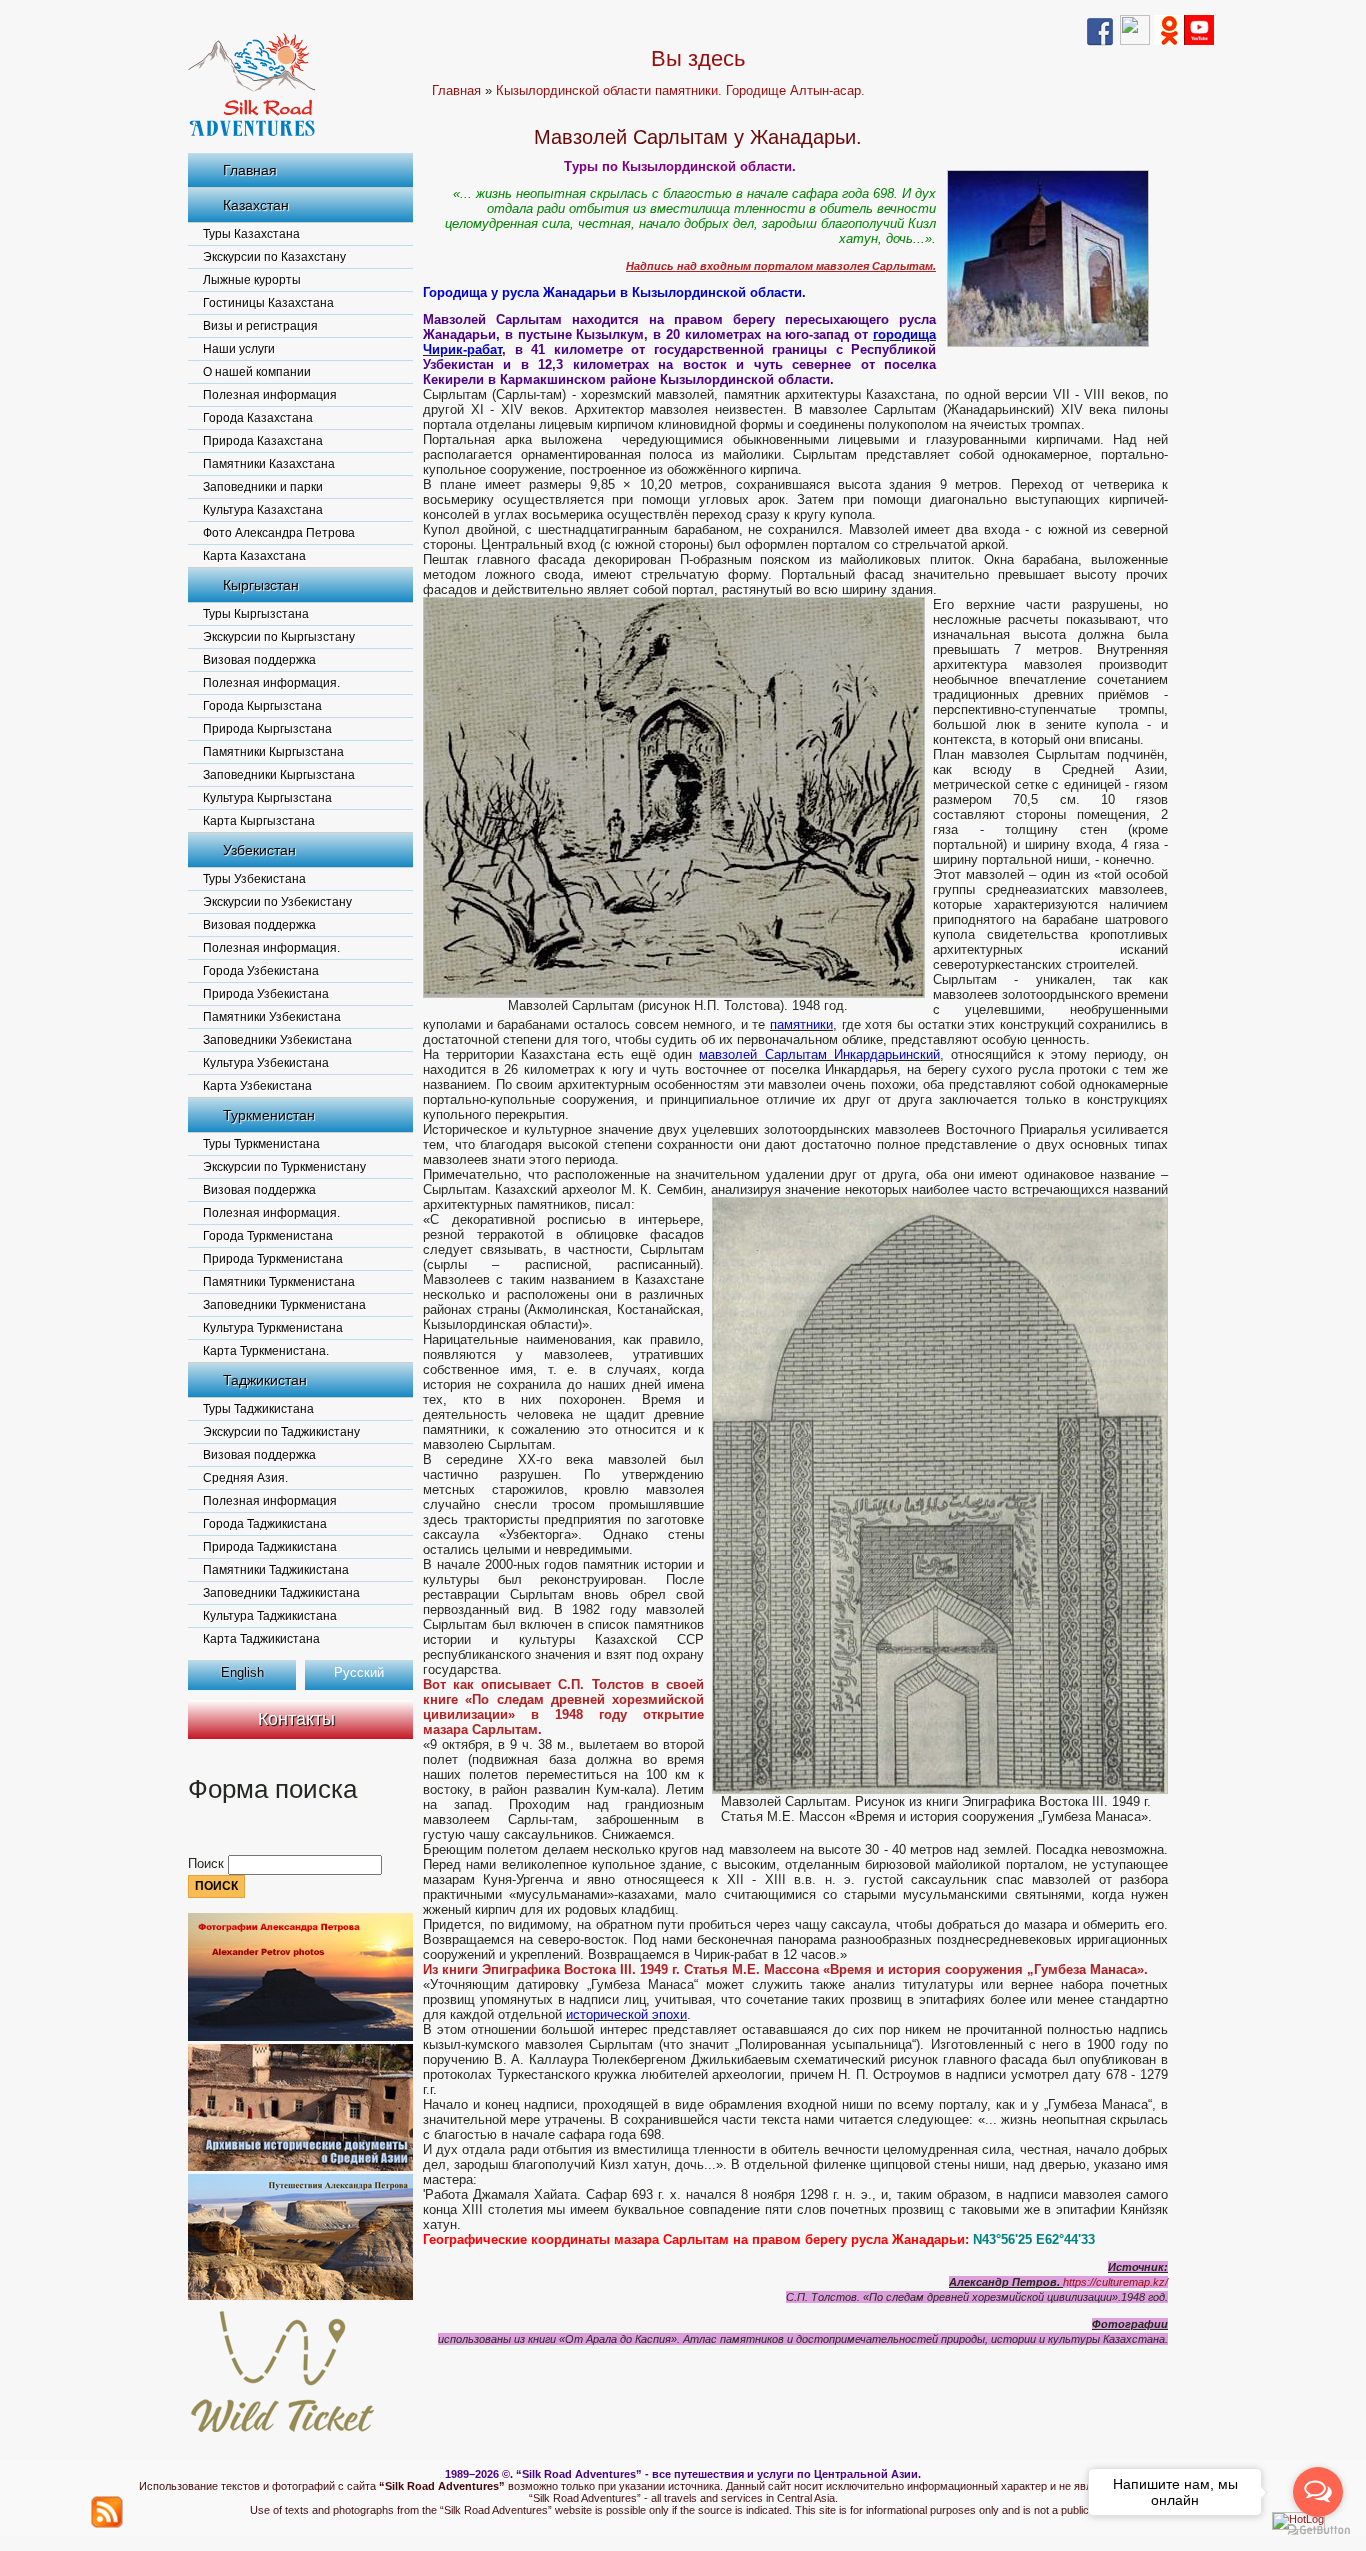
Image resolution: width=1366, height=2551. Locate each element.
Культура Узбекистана (266, 1063)
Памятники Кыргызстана (273, 752)
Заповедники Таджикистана (281, 1593)
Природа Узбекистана (266, 994)
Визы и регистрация (260, 326)
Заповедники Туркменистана (284, 1305)
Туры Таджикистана (258, 1409)
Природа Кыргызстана (267, 729)
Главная (250, 170)
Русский (359, 1672)
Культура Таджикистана (270, 1616)
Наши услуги (239, 349)
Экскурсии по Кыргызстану (279, 637)
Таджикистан (265, 1380)
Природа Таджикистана (270, 1547)
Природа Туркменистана (273, 1259)
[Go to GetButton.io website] (1318, 2530)
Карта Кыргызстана (259, 821)
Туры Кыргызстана (256, 614)
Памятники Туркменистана (279, 1282)
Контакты (296, 1719)
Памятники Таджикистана (276, 1570)
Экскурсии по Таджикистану (281, 1432)
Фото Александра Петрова (279, 533)
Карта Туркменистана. (266, 1351)
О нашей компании (257, 372)
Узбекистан (259, 850)
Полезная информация (270, 395)
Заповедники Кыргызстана (279, 775)
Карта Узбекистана (257, 1086)
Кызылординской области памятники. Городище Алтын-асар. (680, 90)
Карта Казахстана (254, 556)
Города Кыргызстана (262, 706)
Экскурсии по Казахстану (274, 257)
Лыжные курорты (252, 280)
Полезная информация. (271, 683)
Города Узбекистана (261, 971)
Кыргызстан (261, 585)
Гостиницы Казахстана (268, 303)
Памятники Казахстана (269, 464)
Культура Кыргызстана (267, 798)
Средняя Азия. (245, 1478)
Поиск (208, 1863)
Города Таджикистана (265, 1524)
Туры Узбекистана (254, 879)
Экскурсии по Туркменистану (284, 1167)
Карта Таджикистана (261, 1639)
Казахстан (256, 205)
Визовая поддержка (259, 660)
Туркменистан (269, 1115)
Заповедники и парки (263, 487)
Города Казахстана (258, 418)
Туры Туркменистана (261, 1144)
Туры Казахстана (251, 234)
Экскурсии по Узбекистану (277, 902)
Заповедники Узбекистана (277, 1040)
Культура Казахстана (263, 510)
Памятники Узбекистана (272, 1017)
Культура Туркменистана (273, 1328)
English (242, 1672)
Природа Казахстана (263, 441)
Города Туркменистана (268, 1236)
